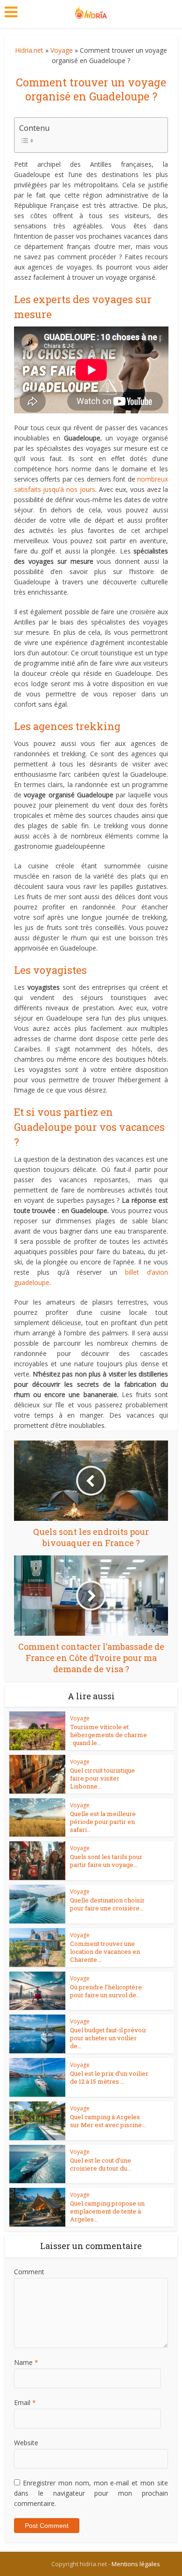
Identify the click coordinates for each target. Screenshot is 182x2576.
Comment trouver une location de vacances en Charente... (105, 1952)
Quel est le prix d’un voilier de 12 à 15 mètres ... (109, 2077)
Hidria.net (29, 50)
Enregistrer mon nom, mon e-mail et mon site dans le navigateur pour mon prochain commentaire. (91, 2493)
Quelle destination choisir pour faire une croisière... (107, 1904)
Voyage (62, 50)
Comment (29, 2272)
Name (26, 2362)
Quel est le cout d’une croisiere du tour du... (101, 2164)
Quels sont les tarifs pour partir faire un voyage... (106, 1861)
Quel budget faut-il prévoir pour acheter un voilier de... (108, 2038)
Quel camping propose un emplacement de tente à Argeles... (107, 2211)
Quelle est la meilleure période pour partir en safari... (103, 1822)
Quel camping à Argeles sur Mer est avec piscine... (108, 2121)
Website (26, 2443)
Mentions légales (136, 2564)
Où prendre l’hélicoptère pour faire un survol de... (106, 1991)
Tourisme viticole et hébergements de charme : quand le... (108, 1735)
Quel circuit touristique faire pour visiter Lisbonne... (102, 1778)
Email (25, 2402)
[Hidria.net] (91, 10)
